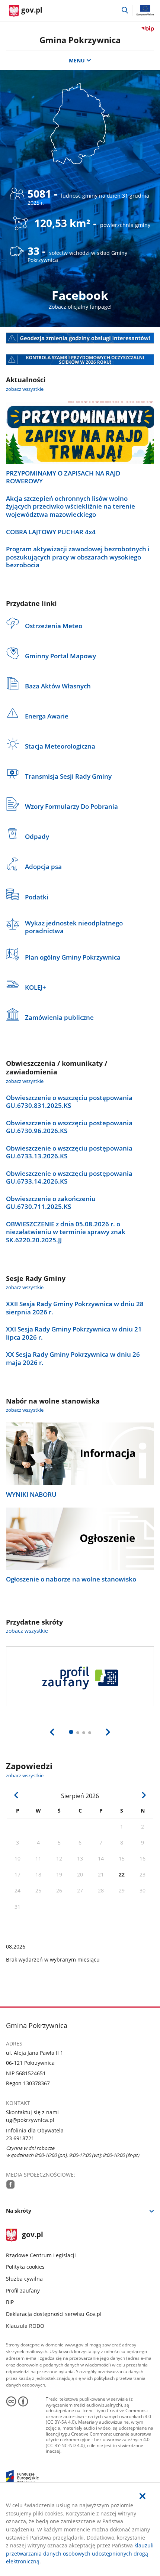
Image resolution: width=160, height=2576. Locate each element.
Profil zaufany (23, 2291)
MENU (77, 60)
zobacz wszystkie (25, 389)
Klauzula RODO (25, 2326)
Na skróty (19, 2211)
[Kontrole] (80, 360)
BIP (10, 2302)
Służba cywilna (24, 2279)
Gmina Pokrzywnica (80, 40)
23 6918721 (20, 2138)
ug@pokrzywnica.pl (30, 2120)
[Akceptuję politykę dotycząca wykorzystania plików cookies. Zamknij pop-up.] (143, 2496)
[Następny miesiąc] (144, 1795)
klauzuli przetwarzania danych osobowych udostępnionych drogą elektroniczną (80, 2553)
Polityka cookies (25, 2267)
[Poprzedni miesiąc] (17, 1795)
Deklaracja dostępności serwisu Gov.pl (54, 2314)
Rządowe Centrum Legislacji (41, 2255)
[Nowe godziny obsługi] (80, 338)
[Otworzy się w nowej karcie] (11, 2184)
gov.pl (32, 2235)
